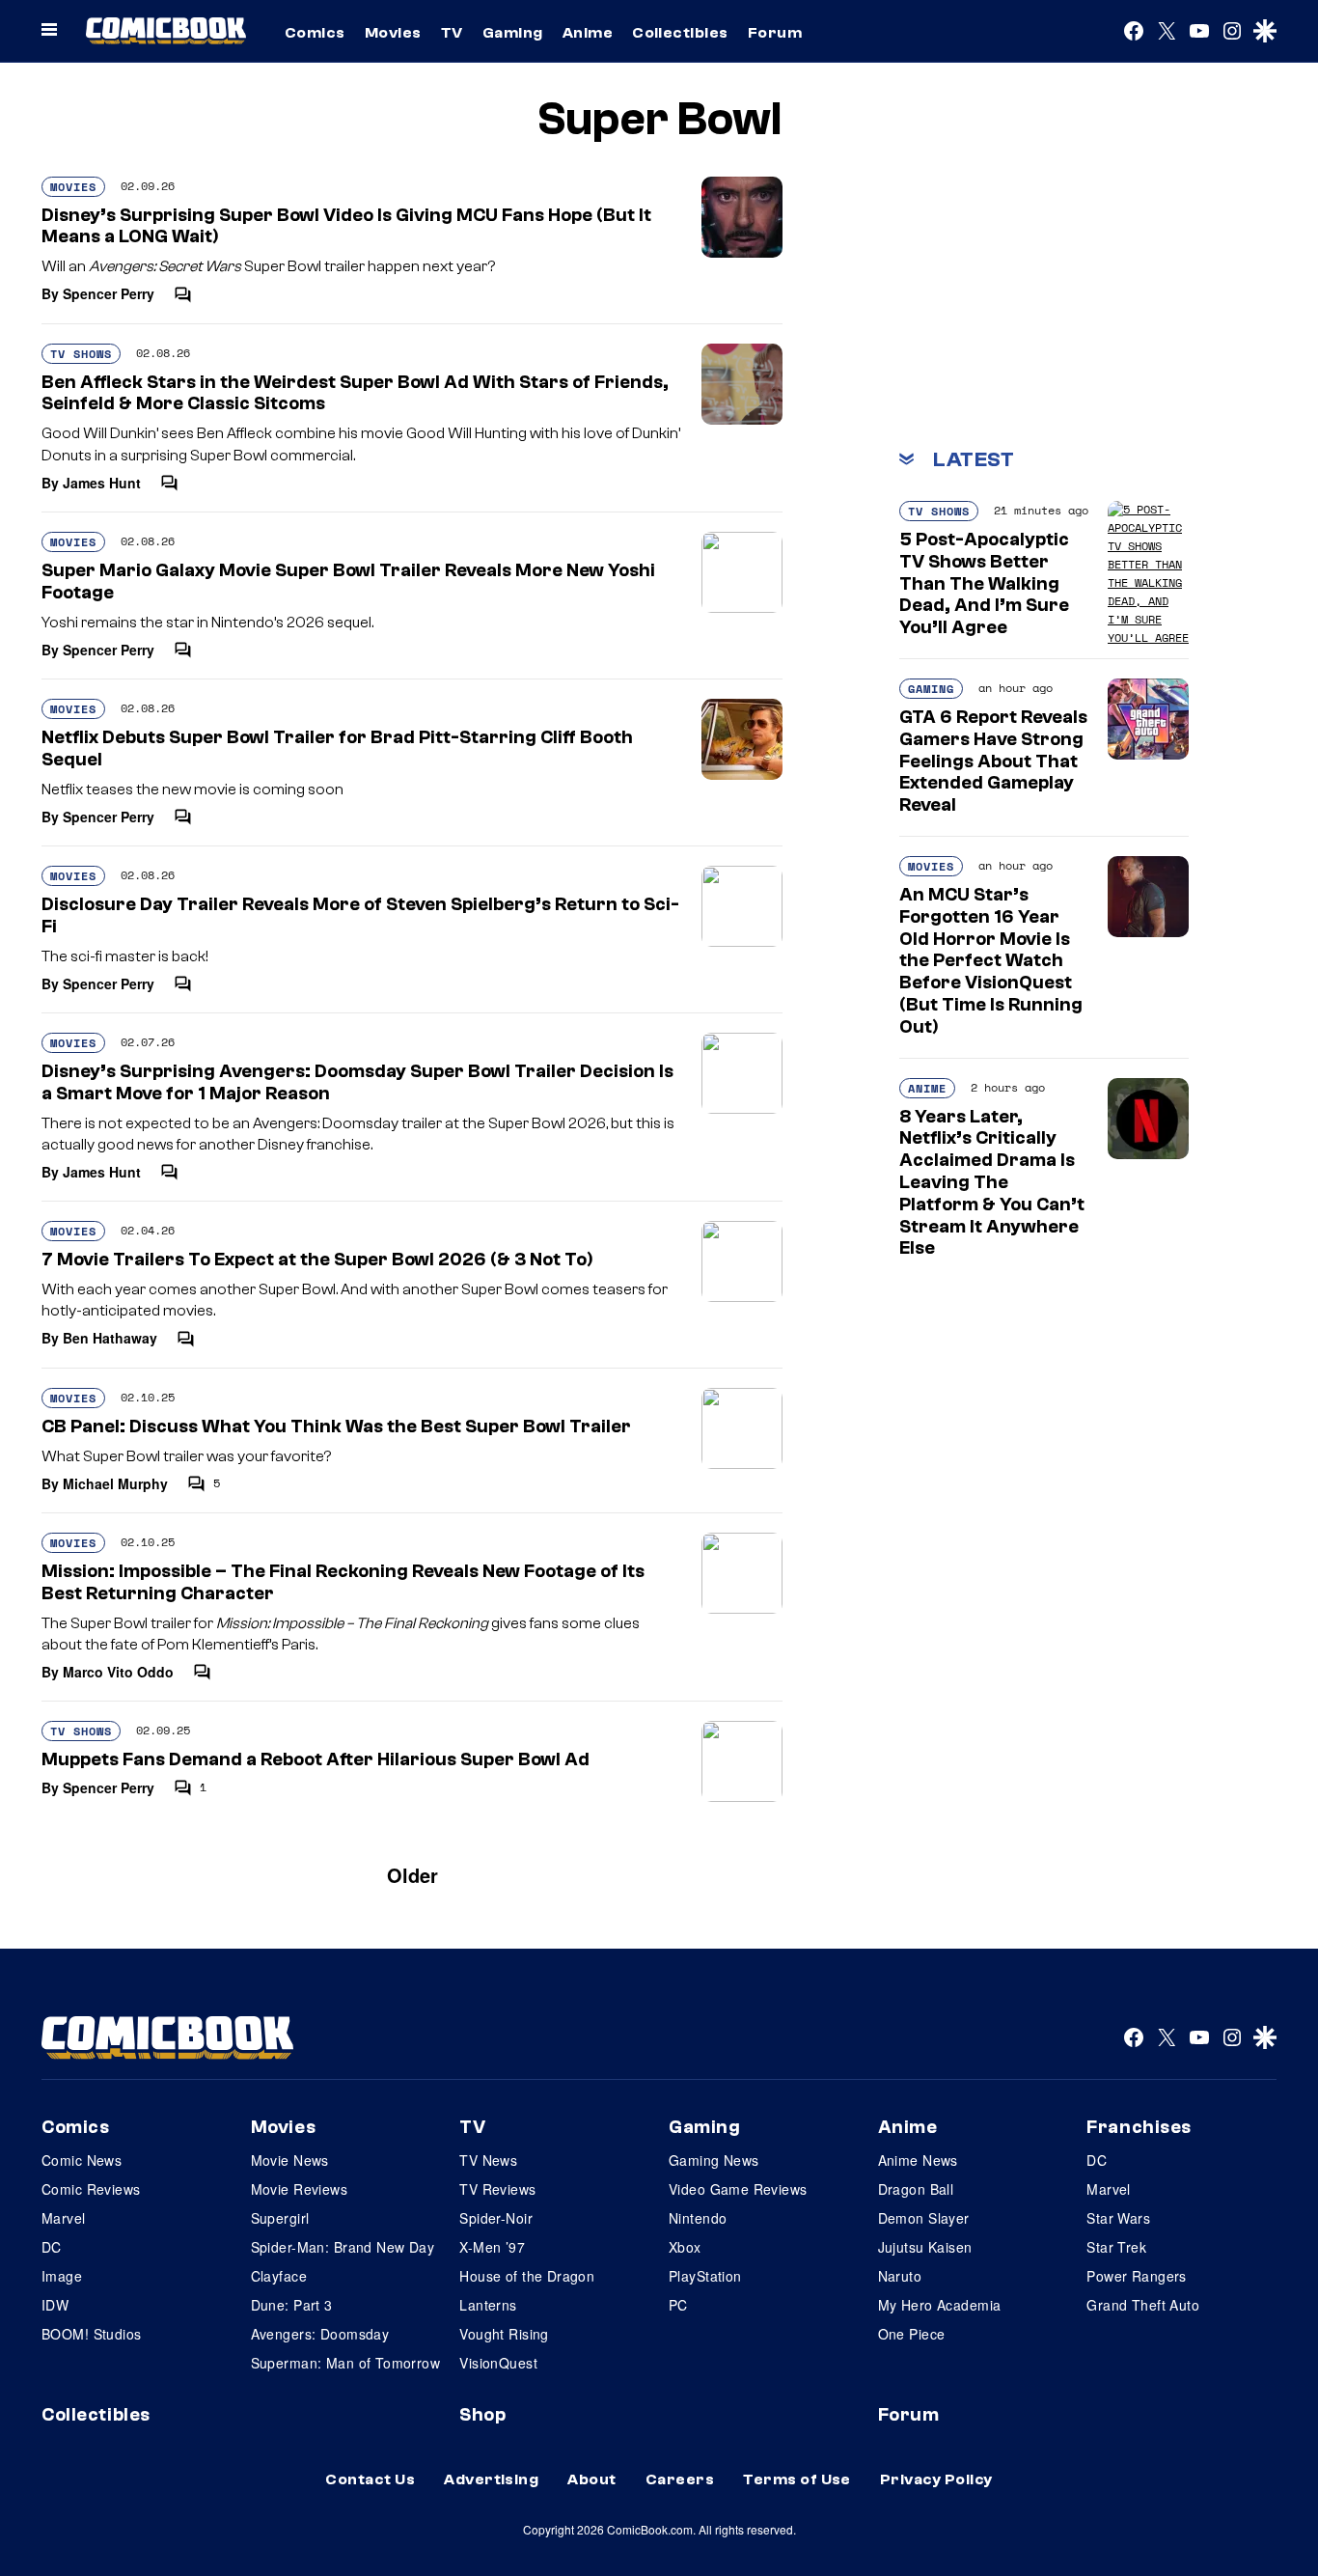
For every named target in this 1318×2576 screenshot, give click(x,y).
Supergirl (280, 2218)
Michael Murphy (115, 1483)
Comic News (82, 2160)
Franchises (1139, 2127)
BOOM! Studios (91, 2334)
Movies (393, 33)
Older (412, 1875)
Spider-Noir (496, 2218)
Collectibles (680, 33)
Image (62, 2276)
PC (678, 2305)
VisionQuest (498, 2363)
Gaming (513, 33)
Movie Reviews (299, 2189)
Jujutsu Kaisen (925, 2247)
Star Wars (1118, 2218)
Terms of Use (797, 2479)
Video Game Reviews (738, 2189)
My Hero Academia (940, 2305)
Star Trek (1116, 2247)
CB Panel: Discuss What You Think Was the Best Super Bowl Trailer (336, 1426)
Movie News (290, 2160)
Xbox (685, 2247)
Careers (680, 2479)
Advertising (491, 2479)
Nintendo (698, 2218)
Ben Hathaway (110, 1338)
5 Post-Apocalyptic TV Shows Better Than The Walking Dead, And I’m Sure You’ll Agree (984, 583)
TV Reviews (497, 2189)
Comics (315, 33)
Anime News (918, 2160)
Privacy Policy (936, 2479)
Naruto (900, 2276)
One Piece (912, 2334)
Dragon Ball (916, 2189)
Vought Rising (504, 2334)
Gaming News (714, 2160)
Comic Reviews (91, 2189)
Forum (775, 33)
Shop (482, 2415)
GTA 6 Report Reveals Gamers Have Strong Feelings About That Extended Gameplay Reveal (993, 761)
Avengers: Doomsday (320, 2334)
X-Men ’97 (492, 2247)
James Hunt (102, 483)
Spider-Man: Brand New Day (343, 2247)
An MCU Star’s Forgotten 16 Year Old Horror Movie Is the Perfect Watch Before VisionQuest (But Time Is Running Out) (991, 961)
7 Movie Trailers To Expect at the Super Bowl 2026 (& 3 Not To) (317, 1260)
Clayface (279, 2276)
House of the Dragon (527, 2276)
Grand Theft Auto (1143, 2305)
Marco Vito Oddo (118, 1672)
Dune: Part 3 (292, 2305)
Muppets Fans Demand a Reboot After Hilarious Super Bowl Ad (316, 1759)
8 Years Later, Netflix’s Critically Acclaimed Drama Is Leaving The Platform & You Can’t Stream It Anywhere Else (992, 1183)
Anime (588, 33)
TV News (488, 2160)
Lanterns (488, 2305)
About (591, 2479)
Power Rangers (1136, 2276)
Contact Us (370, 2479)
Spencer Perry (109, 293)
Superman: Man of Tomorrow (346, 2363)
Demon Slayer (924, 2218)
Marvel (64, 2218)
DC (52, 2247)
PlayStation (705, 2276)
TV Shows (81, 354)
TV (452, 33)
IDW (55, 2305)
